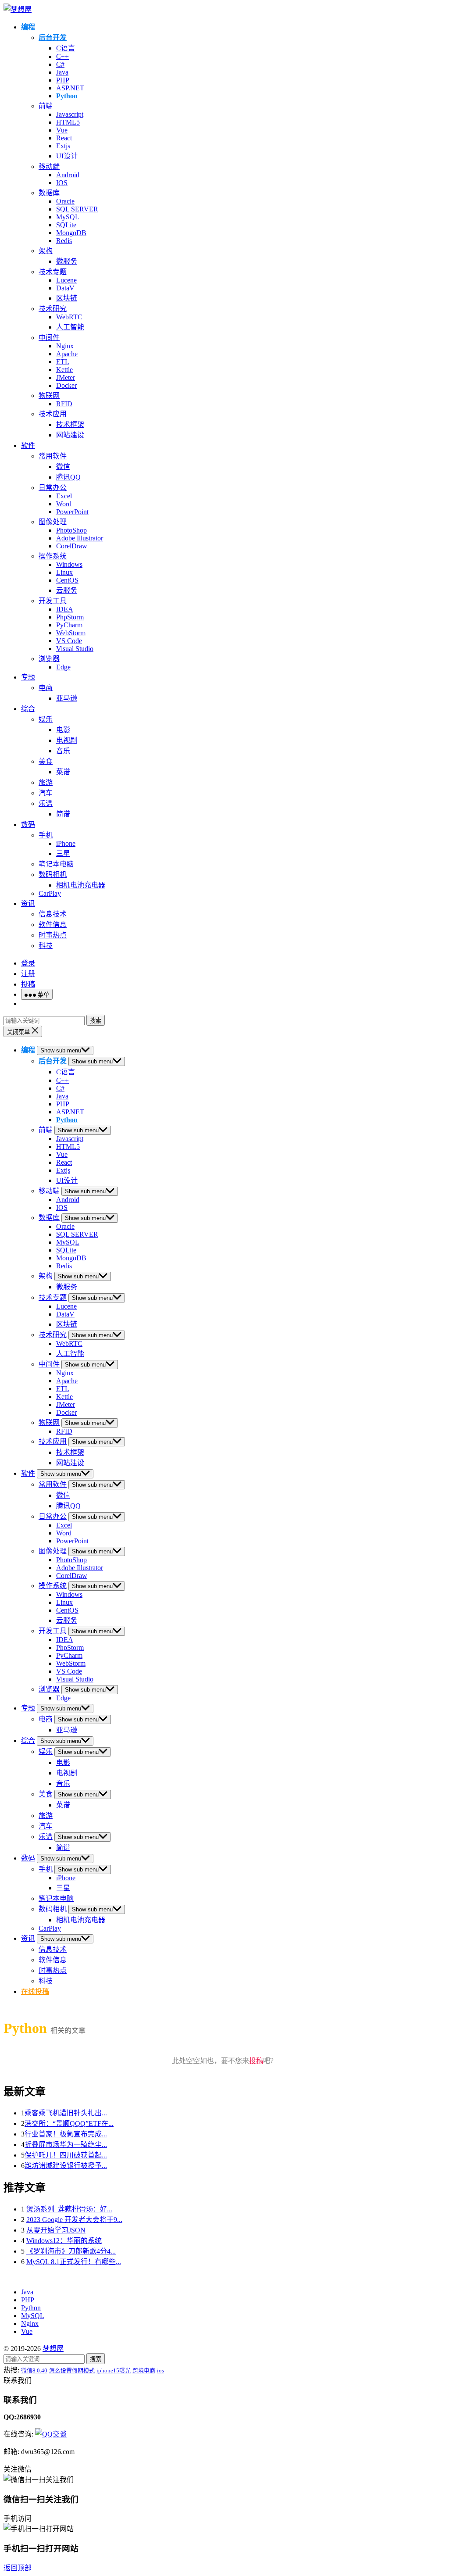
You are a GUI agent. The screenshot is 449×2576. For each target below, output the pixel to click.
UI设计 (67, 156)
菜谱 (63, 772)
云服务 (67, 590)
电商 (46, 688)
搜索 (96, 1021)
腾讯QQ (68, 477)
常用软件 (53, 456)
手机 (46, 835)
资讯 (28, 903)
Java (62, 72)
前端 (46, 106)
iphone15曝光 (114, 2370)
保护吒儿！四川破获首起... (66, 2155)
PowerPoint (72, 512)
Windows (69, 564)
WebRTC (69, 317)
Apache (67, 354)
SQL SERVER (77, 209)
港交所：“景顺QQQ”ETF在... (69, 2123)
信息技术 (53, 914)
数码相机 (53, 875)
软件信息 (53, 925)
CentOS (67, 580)
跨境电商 (144, 2370)
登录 (28, 963)
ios (160, 2370)
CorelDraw (72, 546)
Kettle (64, 370)
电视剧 (67, 740)
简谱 (63, 814)
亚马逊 (67, 698)
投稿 (28, 984)
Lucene (66, 280)
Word (64, 504)
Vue (62, 130)
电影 (63, 730)
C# (60, 64)
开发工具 (53, 601)
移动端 (49, 166)
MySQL (68, 217)
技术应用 (53, 414)
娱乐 (46, 719)
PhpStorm (70, 617)
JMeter (66, 377)
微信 (63, 467)
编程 (28, 27)
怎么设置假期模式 (72, 2370)
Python (67, 96)
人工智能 (70, 327)
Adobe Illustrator (80, 538)
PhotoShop (71, 530)
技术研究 (53, 309)
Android (68, 175)
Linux (64, 572)
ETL (63, 362)
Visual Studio (75, 649)
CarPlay (50, 893)
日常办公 (53, 488)
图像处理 (53, 522)
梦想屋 (53, 2349)
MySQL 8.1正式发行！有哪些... (74, 2262)
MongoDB (71, 233)
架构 (46, 251)
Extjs (63, 146)
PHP (63, 80)
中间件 (49, 338)
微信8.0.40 (34, 2370)
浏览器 (49, 659)
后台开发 (53, 38)
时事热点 (53, 935)
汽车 (46, 793)
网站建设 (70, 435)
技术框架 (70, 424)
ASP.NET (70, 88)
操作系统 (53, 556)
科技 (46, 946)
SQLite (66, 225)
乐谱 (46, 803)
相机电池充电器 (81, 885)
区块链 (67, 298)
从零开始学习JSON (56, 2230)
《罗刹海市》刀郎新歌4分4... (71, 2251)
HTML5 (68, 122)
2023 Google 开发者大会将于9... (74, 2220)
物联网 (49, 395)
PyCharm (69, 625)
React (64, 138)
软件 (28, 445)
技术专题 (53, 272)
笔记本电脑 (56, 864)
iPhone (66, 843)
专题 (28, 677)
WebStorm (71, 633)
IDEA (65, 609)
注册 (28, 974)
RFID (64, 404)
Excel (64, 496)
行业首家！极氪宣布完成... (66, 2134)
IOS (62, 183)
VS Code (69, 641)
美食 (46, 761)
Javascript (70, 114)
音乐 (63, 751)
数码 (28, 825)
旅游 (46, 782)
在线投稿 (35, 1991)
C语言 (66, 48)
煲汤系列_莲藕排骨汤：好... (69, 2209)
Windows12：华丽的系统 (64, 2241)
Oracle (65, 201)
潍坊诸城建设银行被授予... (66, 2166)
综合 (28, 709)
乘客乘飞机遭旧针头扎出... (66, 2113)
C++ (62, 56)
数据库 (49, 193)
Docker (66, 385)
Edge (63, 667)
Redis (64, 241)
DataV (65, 288)
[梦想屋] (18, 9)
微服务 (67, 261)
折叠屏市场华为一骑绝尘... (66, 2145)
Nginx (65, 346)
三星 (63, 853)
